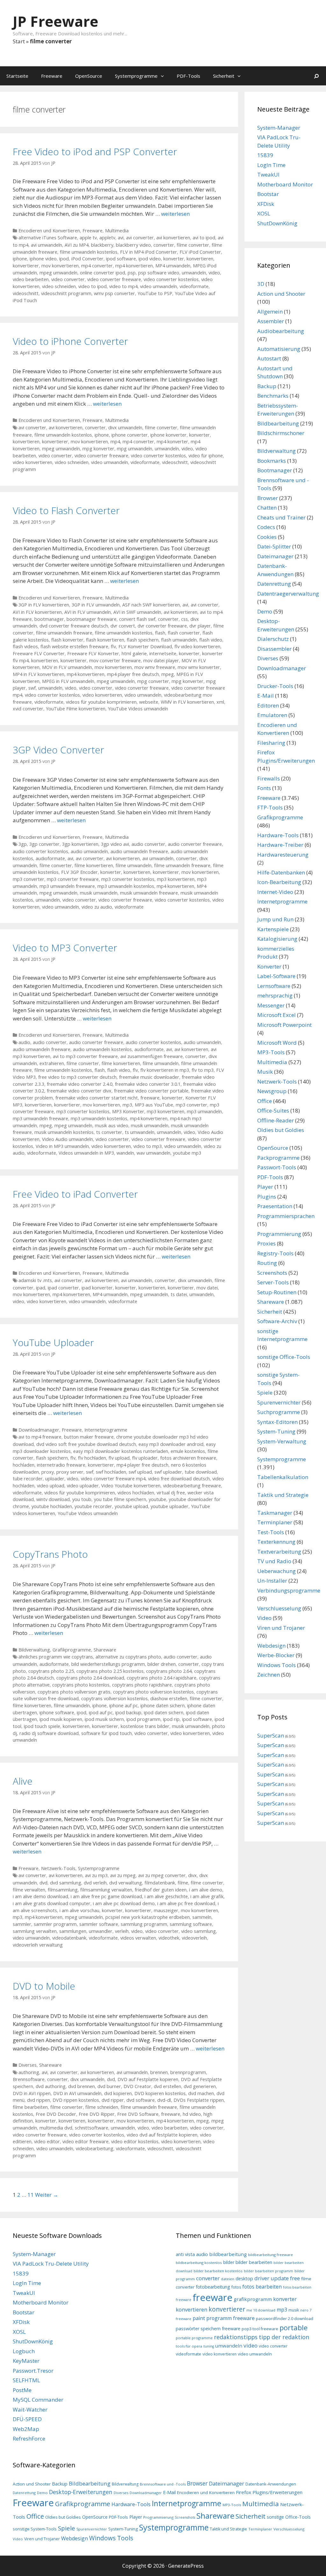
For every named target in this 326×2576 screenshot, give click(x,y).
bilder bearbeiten (254, 2262)
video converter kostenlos (171, 279)
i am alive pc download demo (124, 1903)
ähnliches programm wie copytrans (56, 1657)
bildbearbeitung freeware (270, 2255)
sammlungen (73, 1931)
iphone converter (130, 435)
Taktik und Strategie (283, 1495)
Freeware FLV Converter (39, 653)
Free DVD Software (138, 2114)
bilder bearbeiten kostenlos (218, 2271)
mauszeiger (166, 1910)
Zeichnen (269, 1675)
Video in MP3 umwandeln (62, 1146)
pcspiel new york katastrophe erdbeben (148, 1917)
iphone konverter (168, 435)
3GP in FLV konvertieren (44, 605)
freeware (150, 1098)
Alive (23, 1781)
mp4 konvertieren (134, 266)
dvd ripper (113, 2100)
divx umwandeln (125, 428)
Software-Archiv (277, 1321)
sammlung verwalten (35, 1931)
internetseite (163, 653)
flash (160, 633)
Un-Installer (272, 1581)
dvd (43, 1883)
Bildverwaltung (34, 1650)
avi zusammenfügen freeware (152, 1056)
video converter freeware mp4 (113, 1479)
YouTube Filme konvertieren (76, 709)
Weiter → (47, 2195)
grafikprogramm (253, 2299)
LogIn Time (271, 165)
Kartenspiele (273, 929)
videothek (169, 1938)
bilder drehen (162, 1664)
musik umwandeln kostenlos (64, 1132)
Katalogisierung (277, 939)
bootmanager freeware (92, 619)
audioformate (50, 858)
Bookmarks (272, 461)
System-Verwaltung (282, 1441)
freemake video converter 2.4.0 (80, 1084)
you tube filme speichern (120, 1499)
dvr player (200, 626)
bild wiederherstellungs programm (108, 1664)
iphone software (57, 1712)
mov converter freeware (115, 660)
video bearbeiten (31, 279)
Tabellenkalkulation (283, 1477)
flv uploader (145, 1458)
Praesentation (275, 1206)
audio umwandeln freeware (139, 851)
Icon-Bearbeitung (279, 882)
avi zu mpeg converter (162, 1875)
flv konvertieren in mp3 (165, 1070)
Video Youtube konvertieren (131, 1486)
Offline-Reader (276, 1120)
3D (261, 284)
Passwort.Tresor (33, 2371)
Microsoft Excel (276, 1015)
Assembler (271, 321)
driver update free (277, 2278)
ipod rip (171, 1719)
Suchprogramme (279, 1412)
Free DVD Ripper (97, 2114)
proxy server (70, 1472)
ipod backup (128, 1712)
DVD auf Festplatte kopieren (148, 2079)
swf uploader (168, 1472)
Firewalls (269, 778)
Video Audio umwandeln (67, 1139)
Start (19, 41)
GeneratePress (186, 2566)
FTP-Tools (270, 807)
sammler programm (55, 1924)
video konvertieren (32, 462)
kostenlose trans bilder (145, 1726)
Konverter (269, 966)
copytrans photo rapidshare (142, 1685)
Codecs (266, 527)
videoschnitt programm (66, 293)
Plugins (267, 1197)
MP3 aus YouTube (154, 1105)
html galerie (134, 653)
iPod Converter (87, 259)
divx (192, 1875)
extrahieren (52, 1063)
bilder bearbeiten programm (269, 2271)
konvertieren (200, 259)
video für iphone (206, 456)
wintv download (53, 1499)
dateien (228, 2279)
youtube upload (131, 1506)
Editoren (268, 705)
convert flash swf (137, 619)
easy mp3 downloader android (171, 1444)
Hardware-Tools (278, 835)
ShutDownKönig (277, 223)
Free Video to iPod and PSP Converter (95, 152)
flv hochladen (92, 1458)
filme (183, 1883)
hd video (192, 2114)
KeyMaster (26, 2361)
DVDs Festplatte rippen (199, 2100)
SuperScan (271, 1735)
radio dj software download (49, 1733)
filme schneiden (102, 2107)
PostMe (22, 2390)
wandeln (125, 1153)
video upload (51, 1486)
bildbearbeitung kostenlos (199, 2263)
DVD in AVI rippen (32, 2093)
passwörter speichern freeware (208, 2329)
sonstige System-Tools (35, 2529)
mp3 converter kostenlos (128, 879)
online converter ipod (103, 273)
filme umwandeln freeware (64, 633)
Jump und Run (275, 919)
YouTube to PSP (155, 293)
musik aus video (112, 1125)
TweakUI (268, 174)
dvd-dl (164, 2100)
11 (31, 2195)
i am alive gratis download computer (52, 1903)
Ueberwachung (276, 1571)
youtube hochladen (52, 1506)
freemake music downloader (149, 1077)
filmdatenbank (160, 1883)
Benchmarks (273, 396)
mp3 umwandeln (204, 1111)
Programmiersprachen (286, 1216)
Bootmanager (275, 470)
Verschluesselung (279, 1608)
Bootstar (268, 194)
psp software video (159, 273)
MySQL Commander (38, 2400)
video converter (68, 279)
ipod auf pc (101, 1712)
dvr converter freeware (162, 626)
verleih (122, 1931)
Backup (267, 386)
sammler (22, 1924)
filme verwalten (29, 1890)
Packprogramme (278, 1158)
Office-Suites (273, 1110)
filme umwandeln (134, 865)
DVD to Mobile (44, 1986)
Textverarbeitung (279, 1552)
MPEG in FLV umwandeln (68, 681)
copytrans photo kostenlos (81, 1685)
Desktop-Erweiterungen (81, 2492)
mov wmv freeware (155, 667)
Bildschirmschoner (281, 433)
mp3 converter (28, 879)
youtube (157, 1499)
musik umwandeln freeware (149, 893)
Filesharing (271, 743)
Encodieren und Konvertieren (49, 231)
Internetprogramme (106, 1430)
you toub (82, 1499)
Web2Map (26, 2429)
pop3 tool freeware (260, 2329)
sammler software (99, 1924)
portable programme (194, 2338)
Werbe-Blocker (276, 1655)
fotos (236, 2287)
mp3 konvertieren (176, 879)
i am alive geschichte (166, 1896)
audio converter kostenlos (40, 851)
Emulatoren (272, 715)
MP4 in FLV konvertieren (39, 674)
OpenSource (89, 76)
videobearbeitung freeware (192, 1486)
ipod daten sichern (164, 1712)
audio (24, 1042)
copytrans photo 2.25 (51, 1671)
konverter (174, 259)
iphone (20, 259)
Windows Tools (276, 1665)
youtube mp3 (187, 1153)
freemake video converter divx (79, 1091)
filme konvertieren (94, 865)
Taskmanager (275, 1513)
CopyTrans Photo (50, 1554)
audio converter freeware (195, 844)
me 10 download (261, 2310)
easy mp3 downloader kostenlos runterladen (121, 1451)
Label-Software (276, 976)
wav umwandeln (153, 1153)
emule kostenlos (188, 1451)
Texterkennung (276, 1542)
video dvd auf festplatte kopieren (162, 2135)
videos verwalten (138, 1938)
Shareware (105, 1650)
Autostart (269, 358)
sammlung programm (144, 1924)
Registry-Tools (275, 1253)
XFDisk (266, 204)
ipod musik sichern (104, 1719)
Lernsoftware (274, 986)
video (214, 273)
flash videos (25, 646)
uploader (55, 1479)
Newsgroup (272, 1091)
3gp (23, 844)
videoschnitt (26, 293)
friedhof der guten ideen (161, 1890)
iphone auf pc (124, 1705)
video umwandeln (159, 286)
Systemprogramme (136, 76)
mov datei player (161, 660)
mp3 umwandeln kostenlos (126, 886)
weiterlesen (175, 214)
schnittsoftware (92, 2128)
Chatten (267, 508)
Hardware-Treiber (280, 845)
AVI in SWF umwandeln (137, 612)
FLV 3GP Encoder (79, 872)
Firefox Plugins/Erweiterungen (269, 2492)
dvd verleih (95, 1883)
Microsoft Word (277, 1043)
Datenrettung (274, 584)
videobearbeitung (95, 2148)
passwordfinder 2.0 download (285, 2318)
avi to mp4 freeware (40, 1437)
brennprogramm (188, 2072)
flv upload (119, 1458)
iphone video (43, 259)
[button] (164, 76)
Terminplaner (275, 1522)
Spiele (265, 1393)
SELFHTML (26, 2380)
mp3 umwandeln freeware (67, 886)
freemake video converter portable (151, 1091)
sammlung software (191, 1924)
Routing (267, 1263)
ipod (64, 259)
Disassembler (274, 649)
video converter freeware (114, 279)
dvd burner (109, 2086)
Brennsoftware (29, 2079)
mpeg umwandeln (58, 273)
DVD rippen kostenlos (76, 2100)
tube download (201, 1472)
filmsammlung (63, 1890)
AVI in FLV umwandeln (88, 612)
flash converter (184, 633)
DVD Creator (137, 2086)
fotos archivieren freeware (188, 1458)
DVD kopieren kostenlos (160, 2093)
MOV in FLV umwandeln (67, 667)
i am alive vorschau (79, 1910)
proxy (48, 1472)
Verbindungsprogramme (289, 1590)
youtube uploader (170, 1506)
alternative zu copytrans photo (128, 1657)
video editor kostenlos (135, 2141)
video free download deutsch (179, 1479)
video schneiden (59, 286)
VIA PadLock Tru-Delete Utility (51, 2264)
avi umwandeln (46, 245)
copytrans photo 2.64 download (90, 1678)
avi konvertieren (173, 238)
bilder (229, 2262)
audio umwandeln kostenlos (102, 1049)
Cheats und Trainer (281, 517)
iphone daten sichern (163, 1705)
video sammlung (198, 1931)
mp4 (115, 442)
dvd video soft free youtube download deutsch (86, 1444)
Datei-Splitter (274, 546)
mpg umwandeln (135, 449)
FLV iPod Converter (200, 252)
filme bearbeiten (30, 2107)
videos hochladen (136, 1493)
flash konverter (67, 640)
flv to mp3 (203, 1070)
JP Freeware (56, 21)
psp (132, 273)
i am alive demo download (40, 1896)
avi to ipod (204, 238)
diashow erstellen (169, 1698)
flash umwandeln (179, 640)
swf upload (140, 1472)
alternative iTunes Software (48, 238)
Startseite (17, 76)
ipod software (121, 259)
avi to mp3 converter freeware (85, 1056)
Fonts (264, 788)
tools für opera (189, 2346)
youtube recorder (93, 1506)
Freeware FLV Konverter (93, 653)
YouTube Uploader (53, 1342)
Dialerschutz (273, 639)
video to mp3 (148, 1146)
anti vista (185, 2254)
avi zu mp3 (96, 1875)
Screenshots (272, 1273)
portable (294, 2327)
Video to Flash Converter (66, 510)
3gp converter (44, 844)
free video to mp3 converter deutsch (77, 1077)
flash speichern (143, 640)
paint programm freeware (224, 2318)
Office (265, 1101)
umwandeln (194, 273)
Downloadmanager (39, 1430)
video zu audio (97, 907)
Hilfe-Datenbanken (281, 872)
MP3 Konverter (128, 1111)
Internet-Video (275, 892)
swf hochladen (111, 1472)
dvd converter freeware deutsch (74, 626)
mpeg (168, 674)
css (184, 619)
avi (121, 238)
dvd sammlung (66, 1883)
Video (264, 1618)
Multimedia (117, 231)
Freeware (52, 76)
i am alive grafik (207, 1896)
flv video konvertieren (197, 646)
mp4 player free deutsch (133, 674)
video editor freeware (85, 2141)
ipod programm (143, 1719)
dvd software (141, 2100)
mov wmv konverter (199, 667)
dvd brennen (81, 2086)
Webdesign (271, 1646)
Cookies (267, 537)
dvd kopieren (118, 2093)
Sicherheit (224, 76)
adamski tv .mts (35, 1280)
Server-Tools (273, 1282)
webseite (149, 702)
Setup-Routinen (277, 1292)
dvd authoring (51, 2086)
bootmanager (49, 619)
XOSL (264, 213)
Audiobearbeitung (281, 331)
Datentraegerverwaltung (288, 594)
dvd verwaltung (126, 1883)
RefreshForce (29, 2438)
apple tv (88, 238)
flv (113, 646)
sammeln (202, 1917)
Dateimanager (275, 556)
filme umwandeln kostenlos (89, 252)
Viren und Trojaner (281, 1628)
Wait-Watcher (30, 2409)
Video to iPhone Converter (70, 341)
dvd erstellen (167, 2086)
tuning (209, 2346)
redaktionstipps (236, 2337)
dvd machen (201, 2093)
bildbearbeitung (228, 2254)
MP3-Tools (271, 1052)
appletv (107, 238)
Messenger (271, 1005)
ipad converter (63, 1288)
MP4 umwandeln (173, 266)
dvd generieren (200, 2086)
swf (32, 688)
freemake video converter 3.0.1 (148, 1084)
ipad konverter (97, 1288)
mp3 (127, 1105)
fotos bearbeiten (262, 2287)
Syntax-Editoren (277, 1422)
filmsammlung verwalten (106, 1890)
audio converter (148, 844)
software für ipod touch (106, 1733)
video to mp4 (123, 286)
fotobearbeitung (213, 2287)
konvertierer (26, 266)
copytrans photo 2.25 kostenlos (110, 1671)
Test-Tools (271, 1532)
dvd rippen (39, 2100)
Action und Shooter (281, 294)
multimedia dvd (56, 2128)
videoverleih (194, 1938)
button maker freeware (89, 1437)
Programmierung (279, 1234)
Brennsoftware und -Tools (163, 2484)
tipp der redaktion (284, 2337)
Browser (268, 498)
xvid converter (28, 709)
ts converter (109, 1132)
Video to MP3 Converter (65, 948)
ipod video (150, 259)
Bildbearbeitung (278, 423)
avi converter (140, 238)
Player (265, 1187)
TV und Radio (274, 1561)
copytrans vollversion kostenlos (114, 1698)
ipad (41, 1288)
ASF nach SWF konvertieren (151, 605)
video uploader (83, 1486)
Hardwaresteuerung (283, 855)
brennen (159, 2072)
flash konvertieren (105, 640)
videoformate (194, 286)
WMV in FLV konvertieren (187, 702)
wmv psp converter (114, 293)
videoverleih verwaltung (38, 1945)
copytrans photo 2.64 (169, 1671)
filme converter (193, 245)
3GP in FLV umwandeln (96, 605)
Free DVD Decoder (56, 2114)
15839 (265, 155)
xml (220, 702)
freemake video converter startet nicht (97, 1098)
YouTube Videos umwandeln (138, 709)
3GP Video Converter (58, 750)
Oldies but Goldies (281, 1130)
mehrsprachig (275, 995)
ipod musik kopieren (61, 1719)
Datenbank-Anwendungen (271, 2484)
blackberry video (133, 245)
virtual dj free (171, 1493)
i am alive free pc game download (106, 1896)
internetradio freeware (61, 1465)
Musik (265, 1072)
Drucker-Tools (275, 686)
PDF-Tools (188, 76)
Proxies (266, 1243)
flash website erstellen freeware (74, 646)
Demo (265, 611)
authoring (29, 2072)
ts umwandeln (140, 1132)
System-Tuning (276, 1431)
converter (164, 245)
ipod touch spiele (42, 1726)
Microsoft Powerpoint (284, 1025)
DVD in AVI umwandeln (77, 2093)
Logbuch (24, 2351)
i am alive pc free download (186, 1903)
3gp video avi (115, 844)
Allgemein (270, 312)
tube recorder (28, 1479)
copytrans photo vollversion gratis (74, 1692)
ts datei (179, 1294)
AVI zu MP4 (77, 245)
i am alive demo (206, 1890)
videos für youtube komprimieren (101, 702)
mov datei (207, 1288)
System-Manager (279, 128)
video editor (47, 2141)
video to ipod (92, 286)
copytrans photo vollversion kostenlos (153, 1692)
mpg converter (153, 681)
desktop (244, 2278)
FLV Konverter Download (145, 646)
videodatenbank (69, 1938)
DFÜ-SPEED (27, 2419)
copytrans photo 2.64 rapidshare (162, 1678)
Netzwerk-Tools (58, 1868)
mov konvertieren (60, 266)
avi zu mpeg (123, 1875)
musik (294, 2310)
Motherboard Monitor (285, 184)
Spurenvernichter (279, 1402)
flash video (211, 640)
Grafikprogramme (72, 1650)
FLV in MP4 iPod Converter (149, 252)
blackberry (102, 245)
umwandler (101, 1931)
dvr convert (123, 626)
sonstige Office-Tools (284, 1357)
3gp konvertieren (80, 844)
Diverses (28, 2065)
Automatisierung (279, 349)
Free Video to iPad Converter (75, 1194)
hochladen (24, 1465)
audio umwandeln (89, 851)
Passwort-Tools (277, 1167)
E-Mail (266, 696)
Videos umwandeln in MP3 (86, 1153)
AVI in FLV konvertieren (37, 612)
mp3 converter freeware (73, 879)
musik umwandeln (99, 893)
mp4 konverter (172, 442)
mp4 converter (97, 266)
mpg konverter (98, 449)
